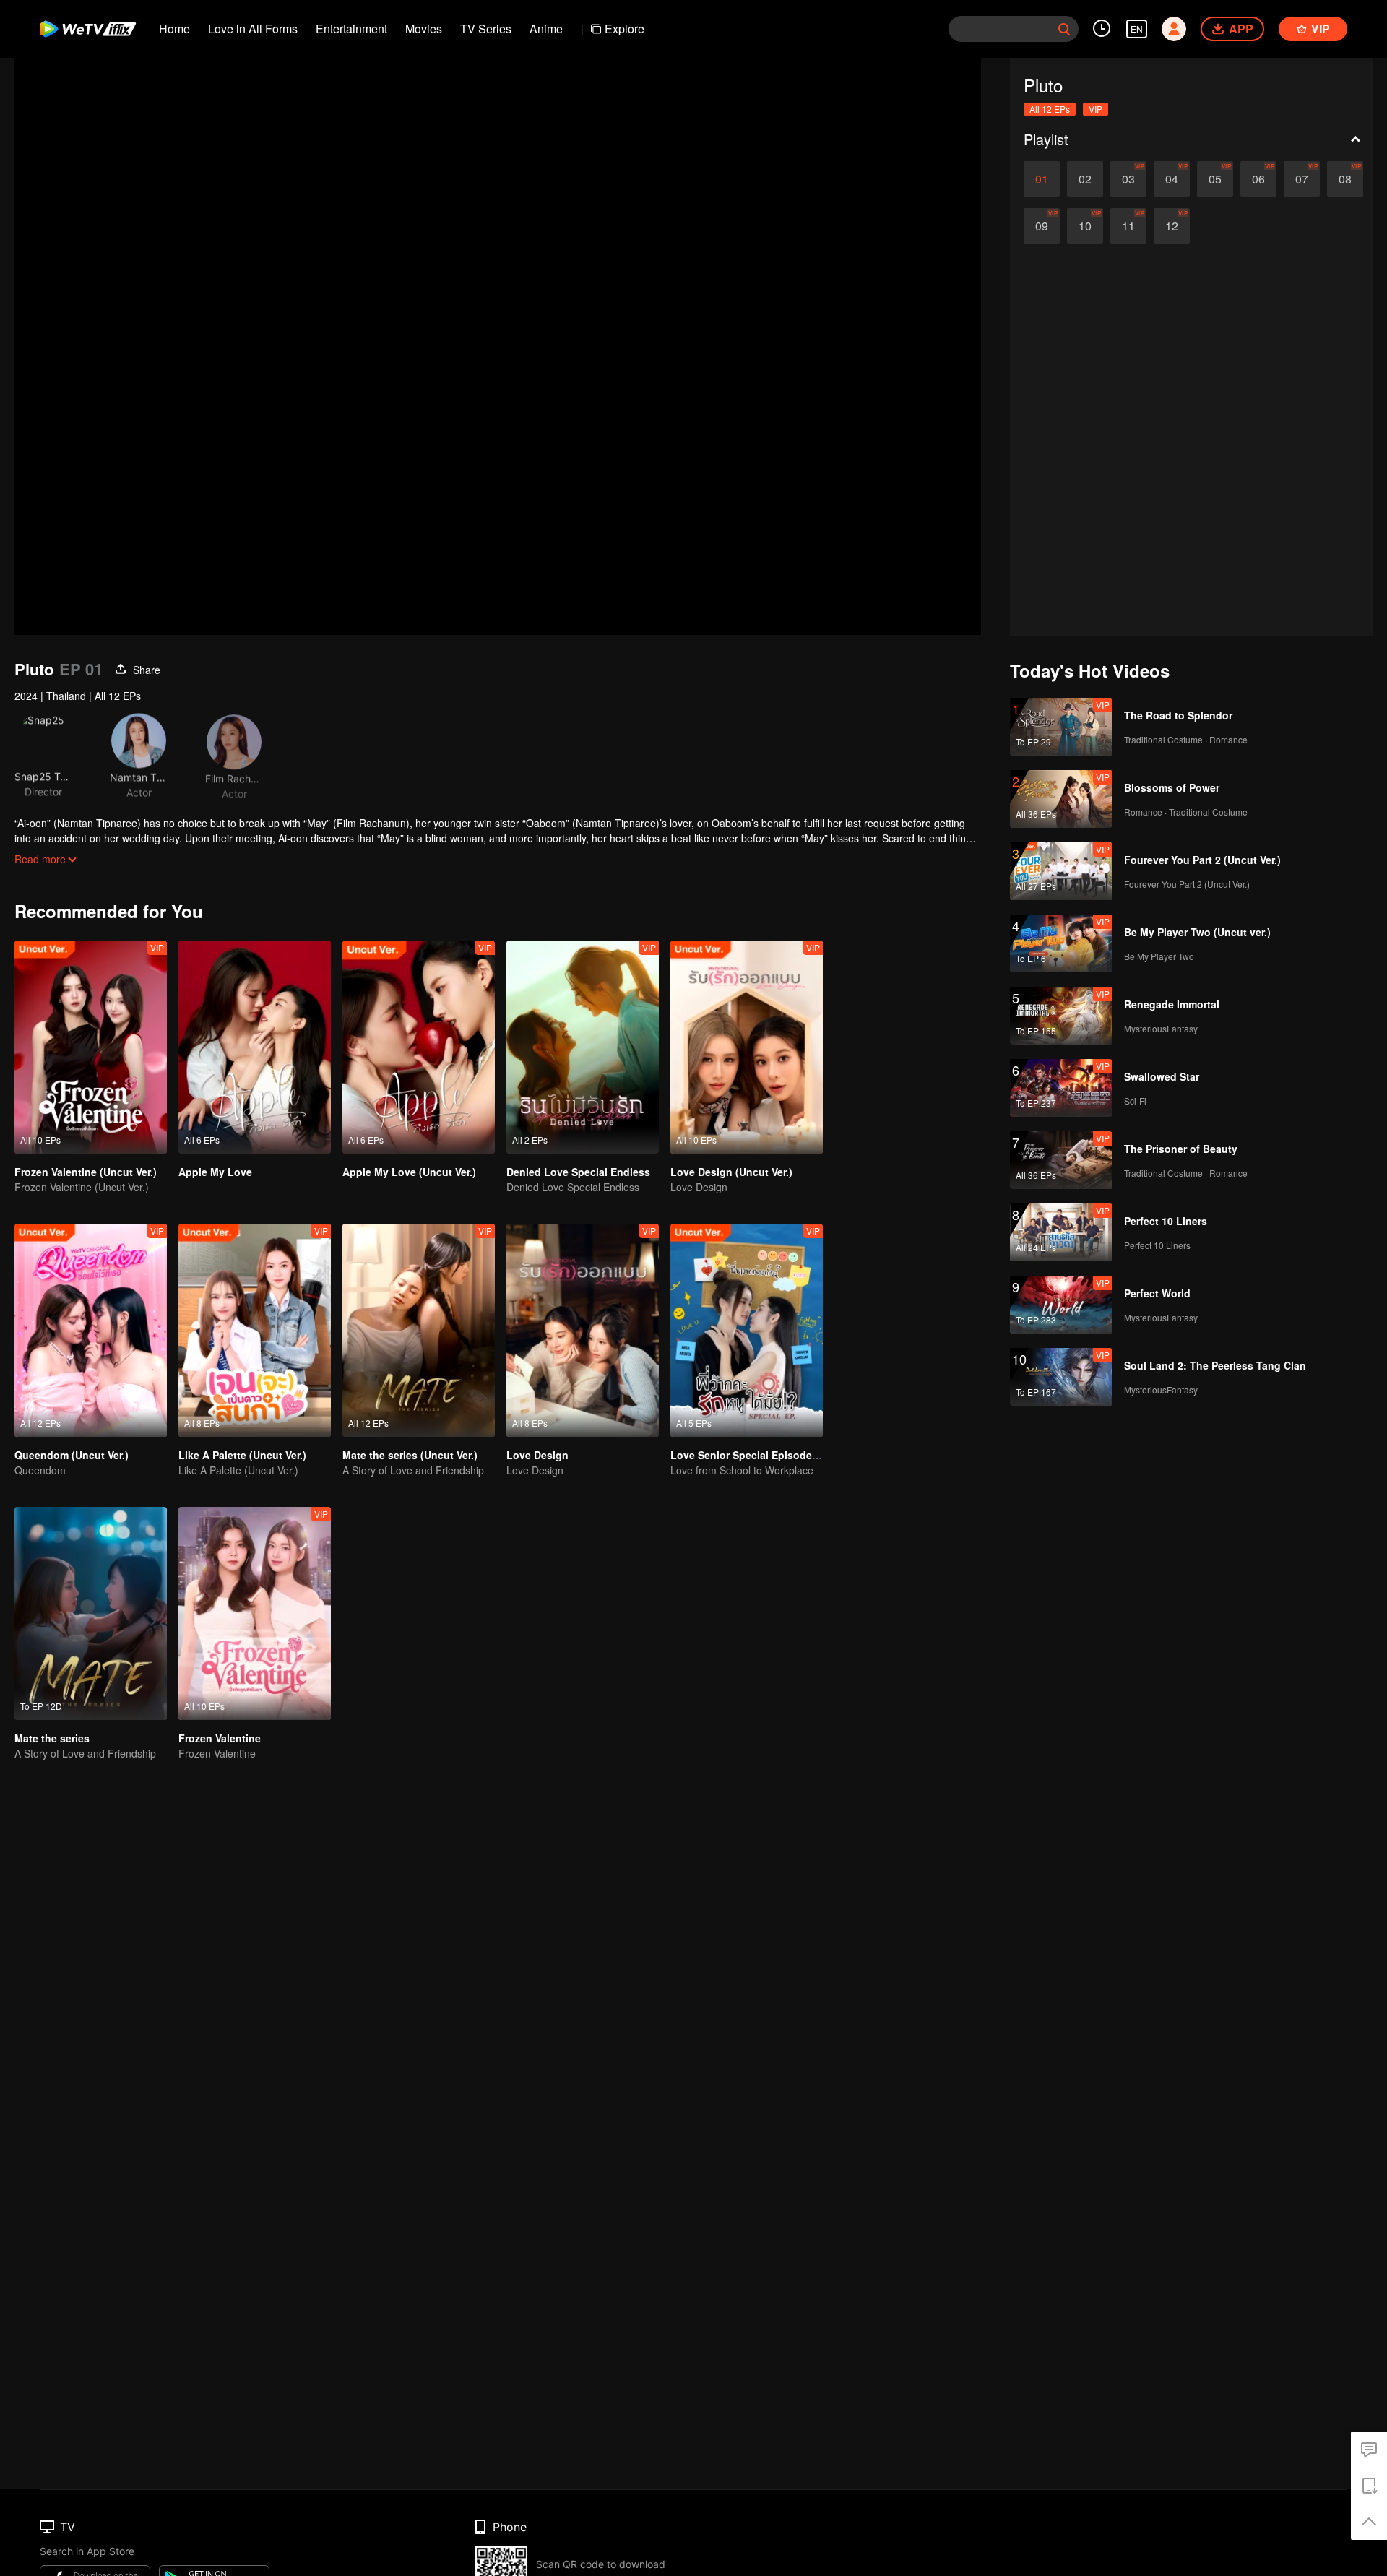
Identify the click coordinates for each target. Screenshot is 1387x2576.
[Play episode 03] (1128, 179)
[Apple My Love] (255, 1047)
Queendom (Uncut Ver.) (72, 1455)
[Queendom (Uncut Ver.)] (91, 1330)
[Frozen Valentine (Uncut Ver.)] (91, 1047)
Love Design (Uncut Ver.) (731, 1172)
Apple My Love (215, 1172)
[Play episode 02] (1085, 179)
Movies (424, 29)
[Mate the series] (91, 1613)
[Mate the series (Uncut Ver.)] (419, 1330)
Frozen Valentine (220, 1738)
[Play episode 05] (1215, 179)
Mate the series (52, 1738)
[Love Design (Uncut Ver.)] (747, 1047)
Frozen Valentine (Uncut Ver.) (86, 1172)
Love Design (537, 1455)
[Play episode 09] (1042, 226)
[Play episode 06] (1258, 179)
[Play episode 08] (1345, 179)
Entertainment (351, 29)
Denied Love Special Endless (578, 1172)
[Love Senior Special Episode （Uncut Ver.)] (747, 1330)
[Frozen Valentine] (255, 1613)
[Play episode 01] (1042, 179)
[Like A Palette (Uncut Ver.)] (255, 1330)
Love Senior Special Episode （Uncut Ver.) (774, 1455)
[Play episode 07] (1302, 179)
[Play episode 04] (1172, 179)
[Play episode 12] (1172, 226)
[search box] (1064, 29)
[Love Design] (583, 1330)
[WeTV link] (88, 29)
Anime (546, 29)
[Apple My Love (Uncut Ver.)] (419, 1047)
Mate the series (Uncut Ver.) (410, 1455)
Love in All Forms (253, 29)
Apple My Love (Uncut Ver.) (409, 1172)
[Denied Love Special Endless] (583, 1047)
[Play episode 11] (1128, 226)
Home (174, 29)
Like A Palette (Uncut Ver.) (242, 1455)
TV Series (486, 29)
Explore (625, 29)
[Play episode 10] (1085, 226)
